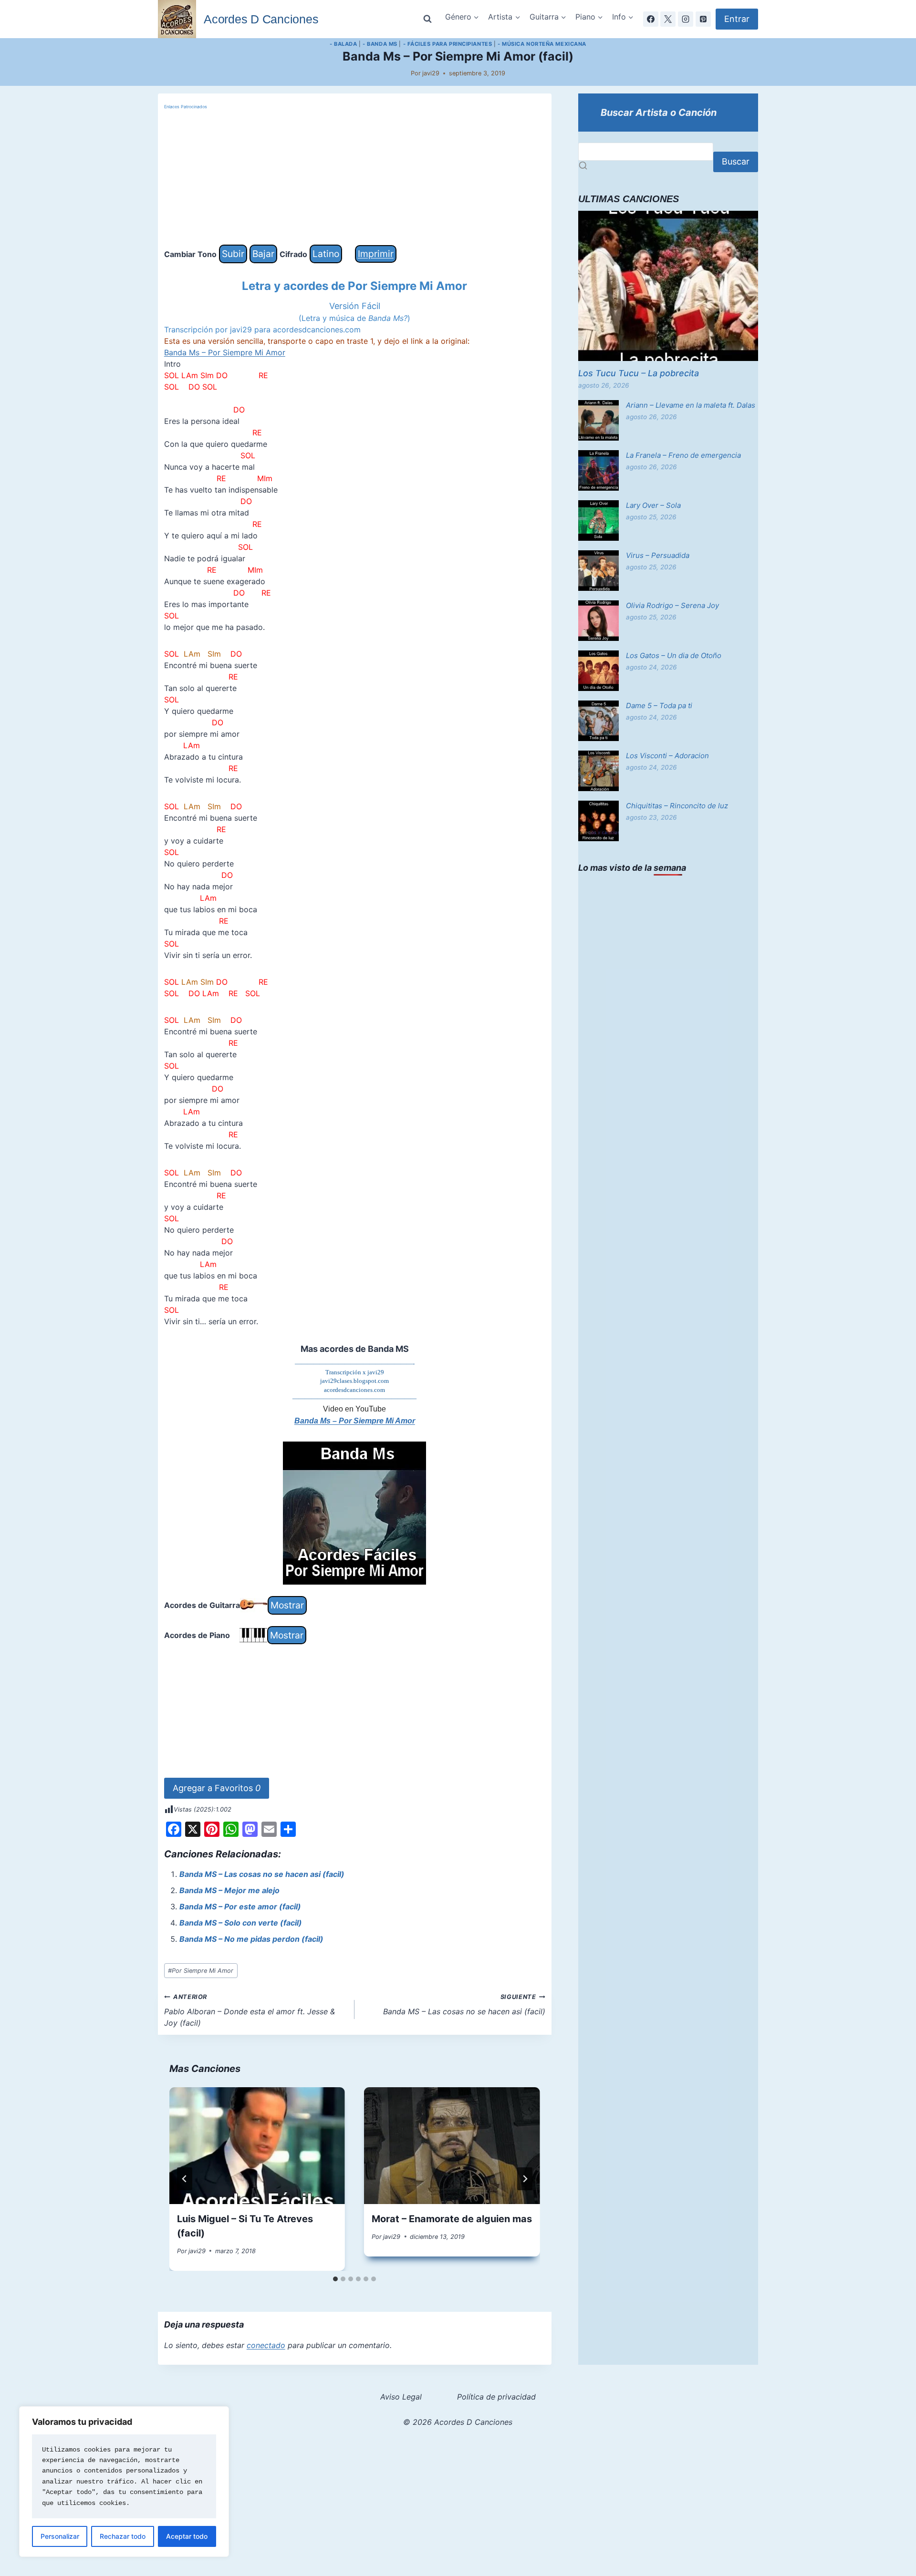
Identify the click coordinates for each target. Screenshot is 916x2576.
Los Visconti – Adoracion (667, 756)
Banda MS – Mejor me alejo (229, 1890)
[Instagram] (686, 19)
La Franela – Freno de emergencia (683, 455)
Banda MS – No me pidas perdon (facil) (251, 1939)
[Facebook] (651, 19)
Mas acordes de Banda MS (355, 1349)
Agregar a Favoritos (217, 1788)
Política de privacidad (496, 2397)
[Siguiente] (525, 2179)
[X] (668, 19)
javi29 (431, 73)
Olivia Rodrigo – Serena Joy (672, 605)
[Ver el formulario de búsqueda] (427, 19)
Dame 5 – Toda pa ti (659, 706)
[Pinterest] (703, 19)
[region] (124, 2482)
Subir (233, 254)
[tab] (335, 2279)
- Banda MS (380, 44)
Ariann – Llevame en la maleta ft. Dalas (691, 405)
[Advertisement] (355, 178)
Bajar (263, 254)
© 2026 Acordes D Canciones (458, 2422)
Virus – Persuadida (658, 555)
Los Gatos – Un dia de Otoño (674, 655)
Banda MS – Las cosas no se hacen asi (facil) (262, 1874)
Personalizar (60, 2536)
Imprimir (376, 254)
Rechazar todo (123, 2536)
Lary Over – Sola (653, 505)
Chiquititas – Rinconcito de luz (677, 806)
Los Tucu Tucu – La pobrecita (639, 373)
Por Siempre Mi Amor (201, 1971)
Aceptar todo (187, 2536)
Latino (326, 254)
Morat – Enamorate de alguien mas (452, 2219)
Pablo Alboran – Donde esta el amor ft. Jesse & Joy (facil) (250, 2010)
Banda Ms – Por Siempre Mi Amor (225, 352)
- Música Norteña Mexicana (542, 44)
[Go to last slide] (185, 2179)
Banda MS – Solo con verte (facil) (241, 1923)
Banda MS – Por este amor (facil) (240, 1906)
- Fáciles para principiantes (448, 44)
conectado (266, 2345)
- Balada (343, 44)
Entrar (737, 19)
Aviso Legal (401, 2397)
